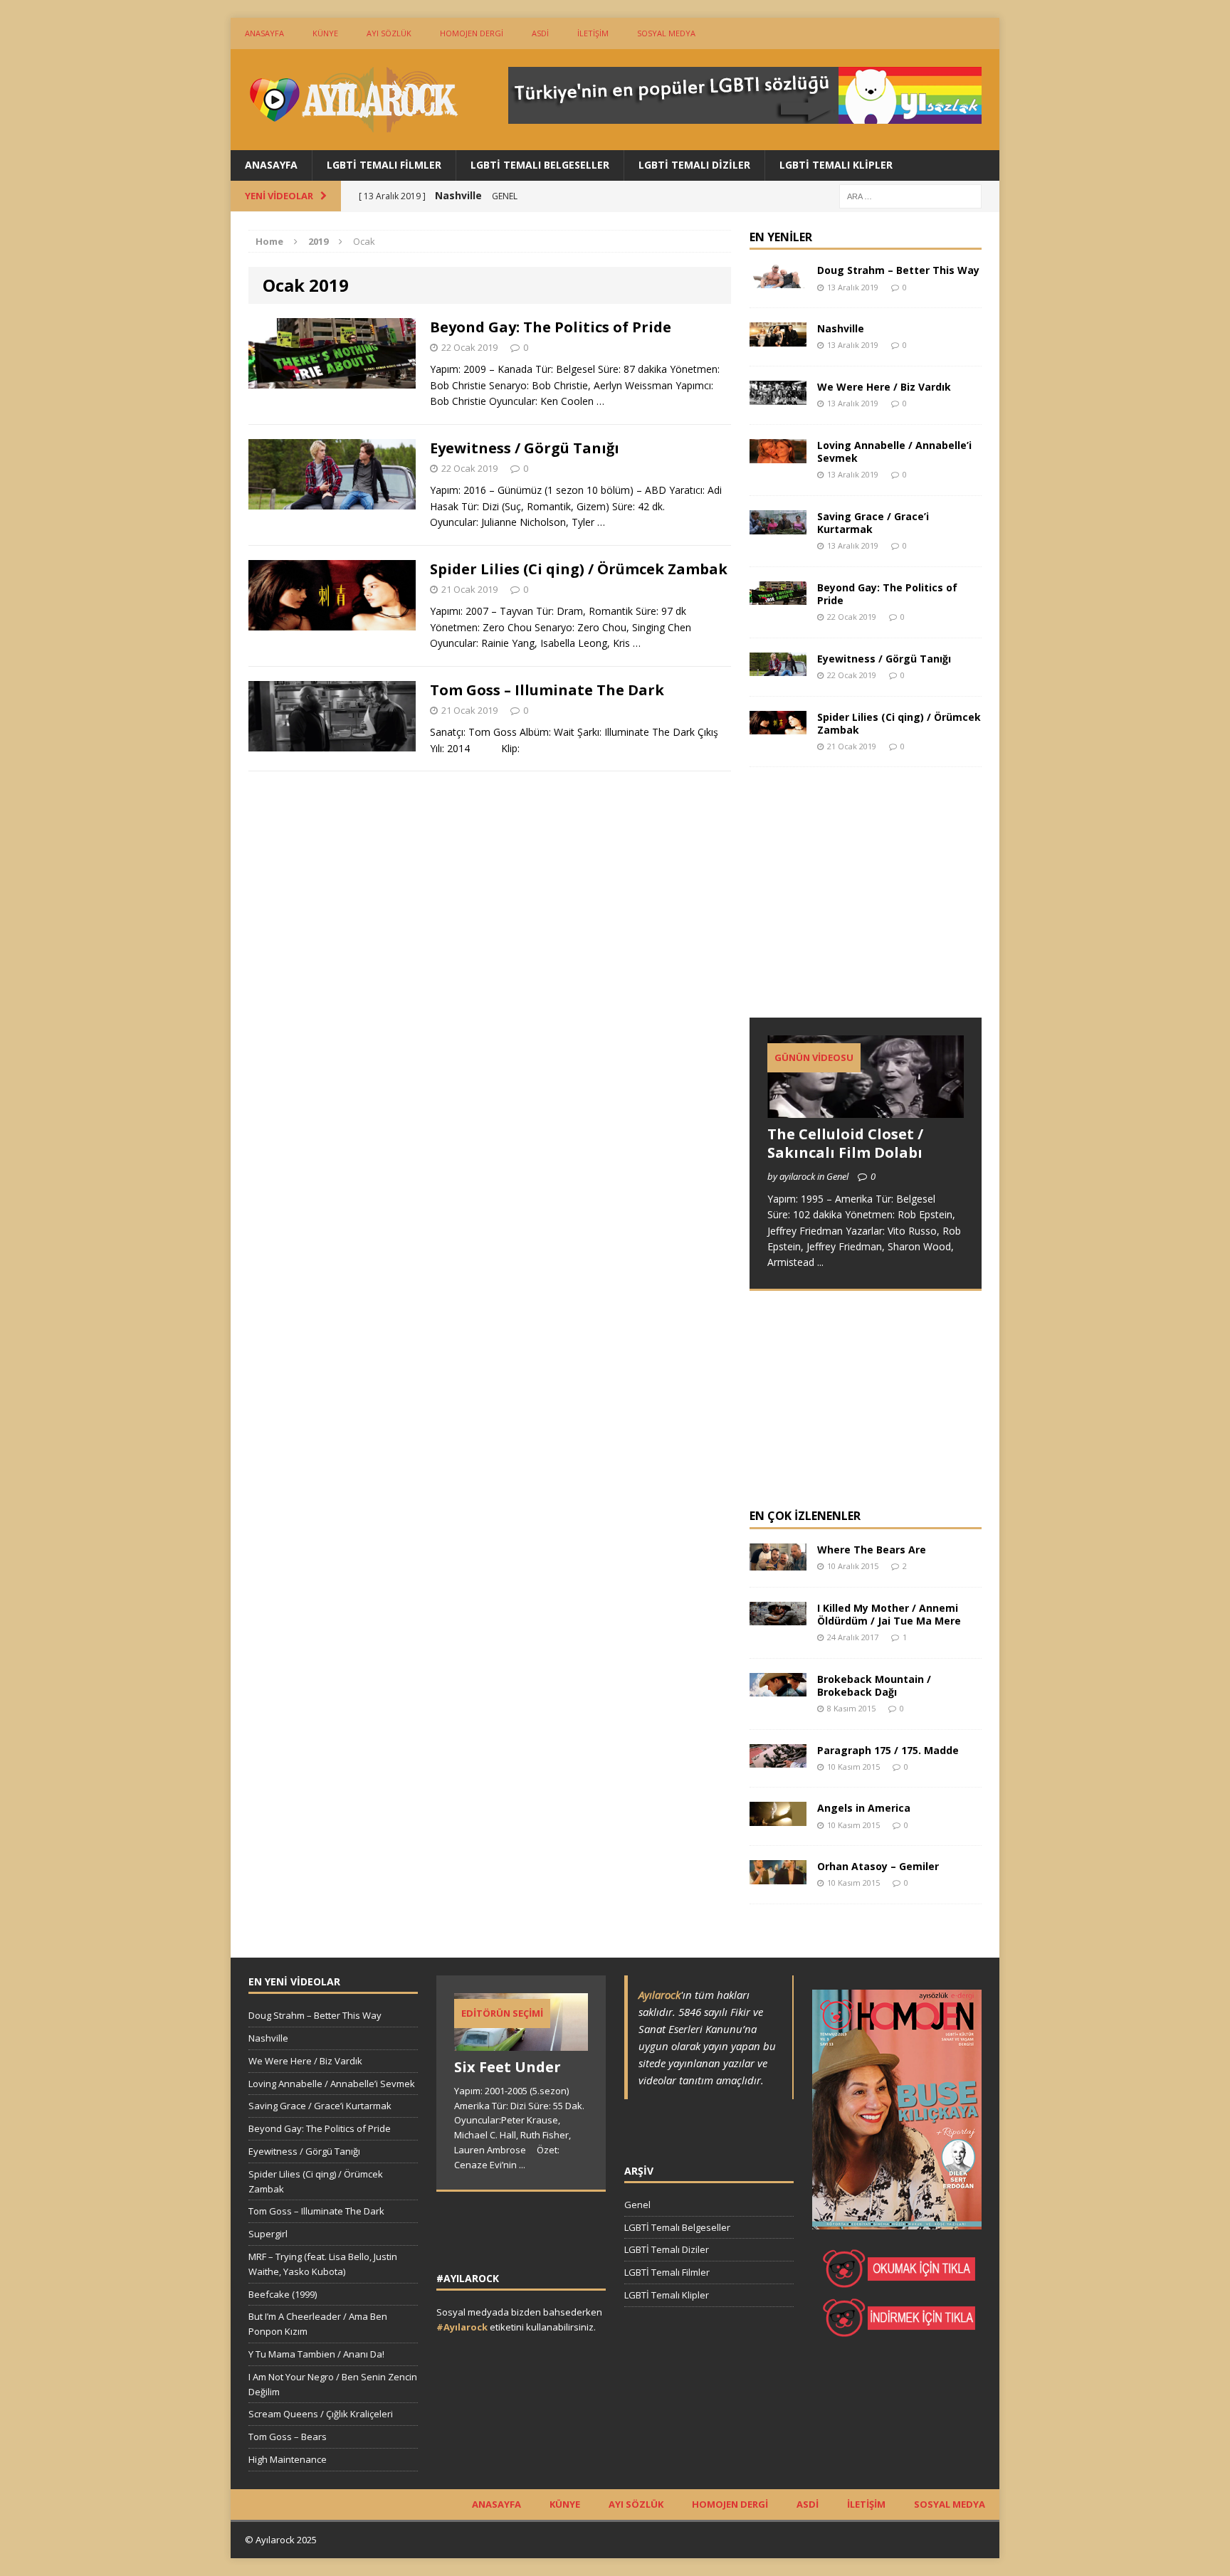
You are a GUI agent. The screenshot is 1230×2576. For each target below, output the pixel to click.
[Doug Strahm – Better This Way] (778, 280)
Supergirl (268, 2234)
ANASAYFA (264, 33)
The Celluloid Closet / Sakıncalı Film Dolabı (845, 1143)
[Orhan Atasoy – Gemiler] (778, 1876)
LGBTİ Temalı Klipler (836, 165)
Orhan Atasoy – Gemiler (878, 1866)
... (820, 1262)
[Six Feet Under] (521, 2043)
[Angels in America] (778, 1818)
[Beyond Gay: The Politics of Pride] (778, 597)
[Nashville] (778, 338)
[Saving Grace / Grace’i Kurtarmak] (778, 526)
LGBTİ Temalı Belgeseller (540, 165)
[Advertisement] (856, 906)
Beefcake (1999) (283, 2294)
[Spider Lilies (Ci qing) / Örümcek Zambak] (778, 726)
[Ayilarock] (352, 100)
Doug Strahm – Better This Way (898, 270)
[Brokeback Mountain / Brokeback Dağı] (778, 1688)
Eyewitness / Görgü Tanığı (525, 448)
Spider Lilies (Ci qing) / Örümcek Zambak (579, 569)
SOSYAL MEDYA (666, 33)
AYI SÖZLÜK (389, 33)
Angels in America (864, 1808)
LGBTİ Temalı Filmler (384, 165)
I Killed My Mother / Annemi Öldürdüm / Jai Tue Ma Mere (889, 1614)
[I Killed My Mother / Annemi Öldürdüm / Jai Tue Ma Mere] (778, 1617)
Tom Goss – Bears (288, 2437)
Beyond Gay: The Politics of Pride (551, 327)
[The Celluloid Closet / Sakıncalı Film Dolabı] (866, 1110)
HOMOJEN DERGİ (472, 33)
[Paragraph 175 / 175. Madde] (778, 1759)
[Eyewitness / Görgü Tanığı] (778, 668)
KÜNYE (325, 33)
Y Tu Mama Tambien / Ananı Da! (316, 2354)
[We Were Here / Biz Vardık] (778, 396)
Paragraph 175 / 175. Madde (888, 1750)
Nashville (841, 328)
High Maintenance (288, 2459)
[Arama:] (910, 195)
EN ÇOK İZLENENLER (805, 1516)
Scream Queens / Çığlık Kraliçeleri (321, 2414)
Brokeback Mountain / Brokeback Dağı (874, 1685)
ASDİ (540, 33)
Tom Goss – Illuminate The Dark (547, 690)
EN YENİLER (781, 237)
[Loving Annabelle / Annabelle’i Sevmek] (778, 454)
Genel (637, 2205)
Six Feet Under (508, 2067)
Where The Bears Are (872, 1550)
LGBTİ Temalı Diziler (694, 165)
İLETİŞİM (593, 33)
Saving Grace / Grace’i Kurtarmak (873, 523)
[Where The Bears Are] (778, 1562)
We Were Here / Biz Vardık (884, 387)
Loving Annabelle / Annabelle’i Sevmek (894, 452)
